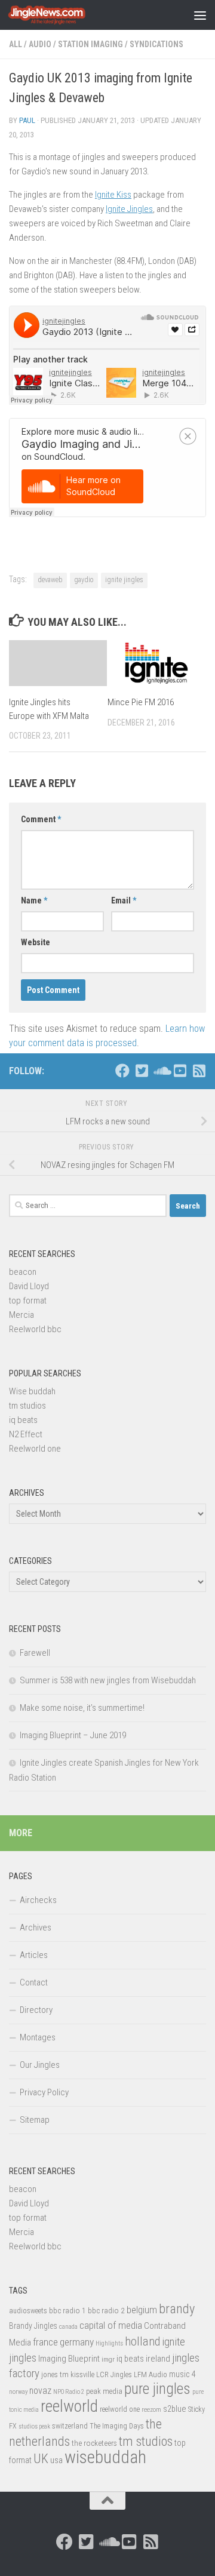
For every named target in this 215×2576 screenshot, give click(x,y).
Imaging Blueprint (69, 2359)
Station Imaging (90, 44)
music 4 (182, 2374)
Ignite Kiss (113, 195)
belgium (142, 2310)
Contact (34, 1982)
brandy (177, 2308)
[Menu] (200, 15)
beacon (23, 1272)
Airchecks (38, 1900)
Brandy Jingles (33, 2326)
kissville (82, 2375)
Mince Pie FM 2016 (141, 702)
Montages (38, 2037)
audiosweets (28, 2311)
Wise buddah (32, 1391)
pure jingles (157, 2389)
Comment (41, 819)
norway (18, 2392)
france (45, 2342)
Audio (40, 44)
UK (41, 2459)
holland (142, 2341)
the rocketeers (94, 2443)
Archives (36, 1928)
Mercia (21, 1315)
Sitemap (35, 2120)
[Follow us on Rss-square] (199, 1071)
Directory (36, 2010)
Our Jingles (40, 2065)
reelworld (69, 2406)
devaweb (50, 580)
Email (124, 900)
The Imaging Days (117, 2426)
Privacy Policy (44, 2092)
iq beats (23, 1420)
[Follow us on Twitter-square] (142, 1071)
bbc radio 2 (106, 2310)
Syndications (156, 44)
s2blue (175, 2409)
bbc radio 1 (67, 2310)
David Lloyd (29, 1286)
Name (34, 900)
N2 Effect (26, 1434)
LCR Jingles (114, 2375)
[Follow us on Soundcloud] (161, 1071)
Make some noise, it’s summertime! (82, 1708)
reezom (151, 2410)
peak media (104, 2391)
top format (28, 1301)
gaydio (84, 580)
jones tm (55, 2374)
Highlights (109, 2343)
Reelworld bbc (35, 1329)
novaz (40, 2391)
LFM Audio (150, 2374)
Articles (34, 1955)
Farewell (35, 1653)
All (16, 44)
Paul (27, 120)
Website (36, 942)
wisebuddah (105, 2457)
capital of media (111, 2325)
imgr (108, 2359)
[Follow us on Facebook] (122, 1071)
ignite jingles (124, 580)
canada (68, 2327)
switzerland (70, 2426)
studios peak (34, 2426)
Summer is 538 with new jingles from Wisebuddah (108, 1680)
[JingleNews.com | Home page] (60, 15)
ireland (158, 2359)
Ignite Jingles (129, 209)
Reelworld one (35, 1449)
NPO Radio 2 (69, 2392)
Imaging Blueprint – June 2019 (73, 1735)
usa (56, 2460)
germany (77, 2342)
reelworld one (120, 2409)
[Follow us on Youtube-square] (180, 1071)
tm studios (27, 1406)
